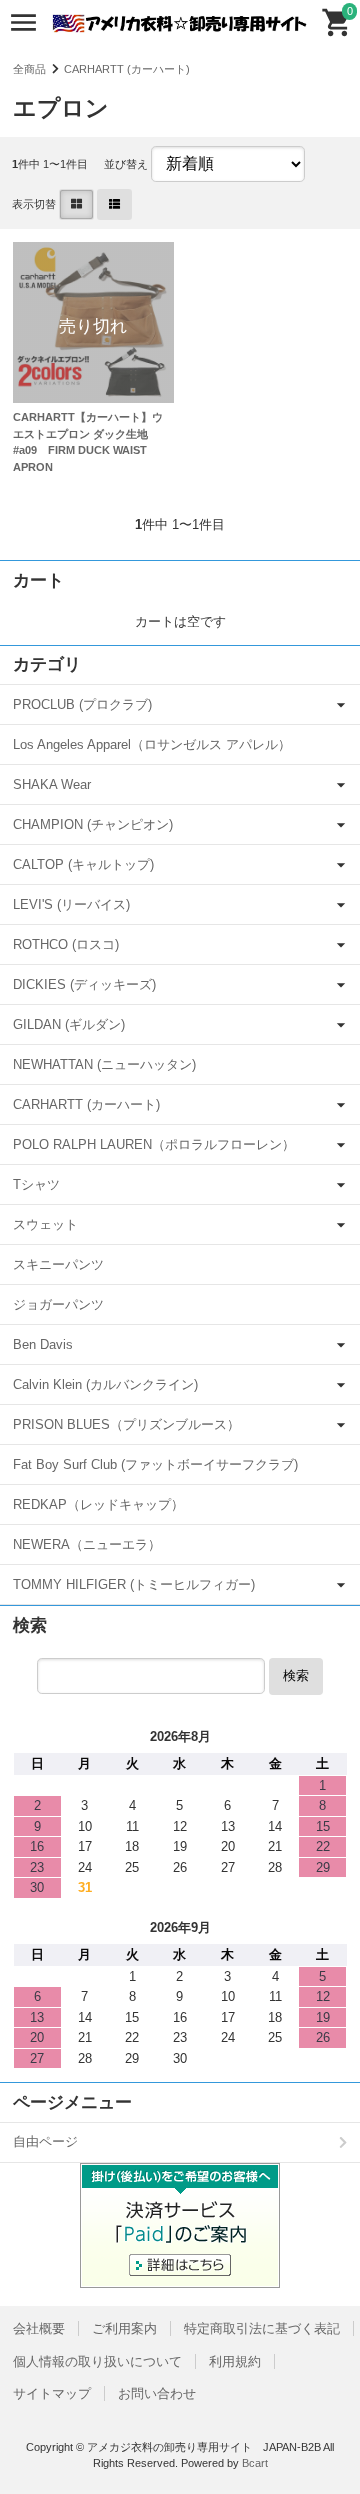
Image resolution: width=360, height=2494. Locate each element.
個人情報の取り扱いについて (97, 2361)
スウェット (45, 1224)
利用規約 (235, 2361)
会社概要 (39, 2328)
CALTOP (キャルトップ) (83, 864)
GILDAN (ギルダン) (69, 1024)
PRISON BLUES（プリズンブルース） (126, 1424)
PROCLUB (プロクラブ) (82, 704)
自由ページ (45, 2141)
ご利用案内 (124, 2328)
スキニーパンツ (58, 1264)
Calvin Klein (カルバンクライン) (105, 1384)
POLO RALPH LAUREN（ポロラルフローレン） (154, 1144)
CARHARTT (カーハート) (127, 69)
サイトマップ (52, 2393)
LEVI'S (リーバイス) (71, 904)
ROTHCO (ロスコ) (66, 944)
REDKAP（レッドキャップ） (98, 1504)
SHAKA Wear (52, 784)
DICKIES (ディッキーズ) (84, 984)
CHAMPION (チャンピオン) (93, 824)
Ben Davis (43, 1344)
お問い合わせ (157, 2393)
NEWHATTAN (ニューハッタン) (104, 1064)
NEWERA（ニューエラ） (87, 1544)
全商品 (29, 69)
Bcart (255, 2463)
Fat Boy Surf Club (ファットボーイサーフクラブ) (155, 1464)
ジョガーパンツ (58, 1304)
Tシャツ (36, 1184)
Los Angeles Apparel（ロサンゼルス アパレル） (152, 744)
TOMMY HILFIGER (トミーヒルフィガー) (134, 1584)
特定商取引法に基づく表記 (262, 2328)
